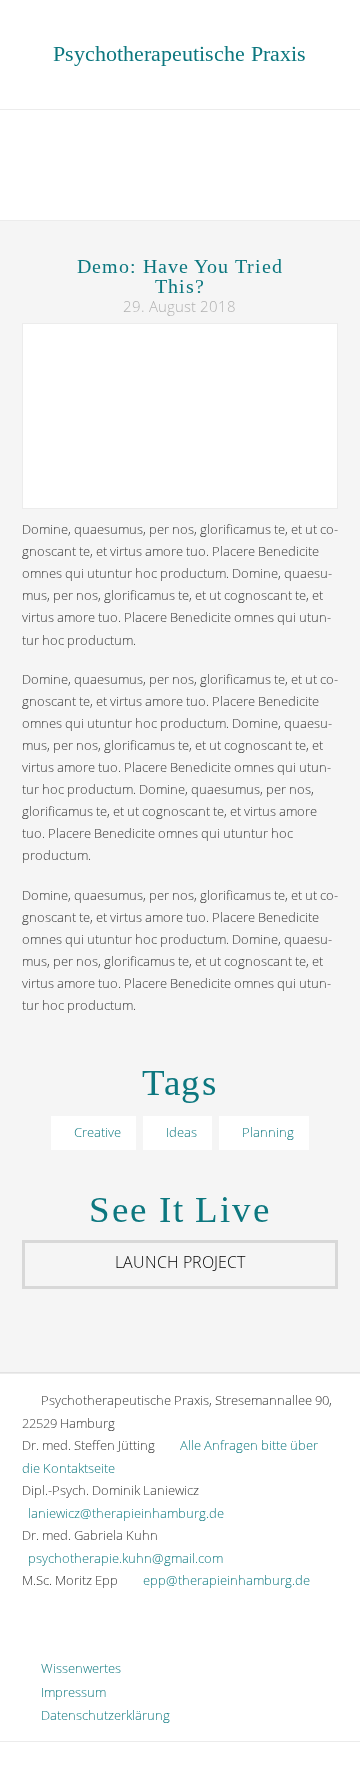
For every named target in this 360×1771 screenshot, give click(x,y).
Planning (268, 1132)
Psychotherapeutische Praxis (179, 53)
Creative (97, 1132)
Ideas (181, 1132)
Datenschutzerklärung (101, 1715)
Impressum (69, 1692)
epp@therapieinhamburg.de (226, 1580)
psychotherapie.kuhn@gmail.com (125, 1558)
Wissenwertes (76, 1668)
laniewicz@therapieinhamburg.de (126, 1513)
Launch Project (180, 1262)
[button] (179, 162)
